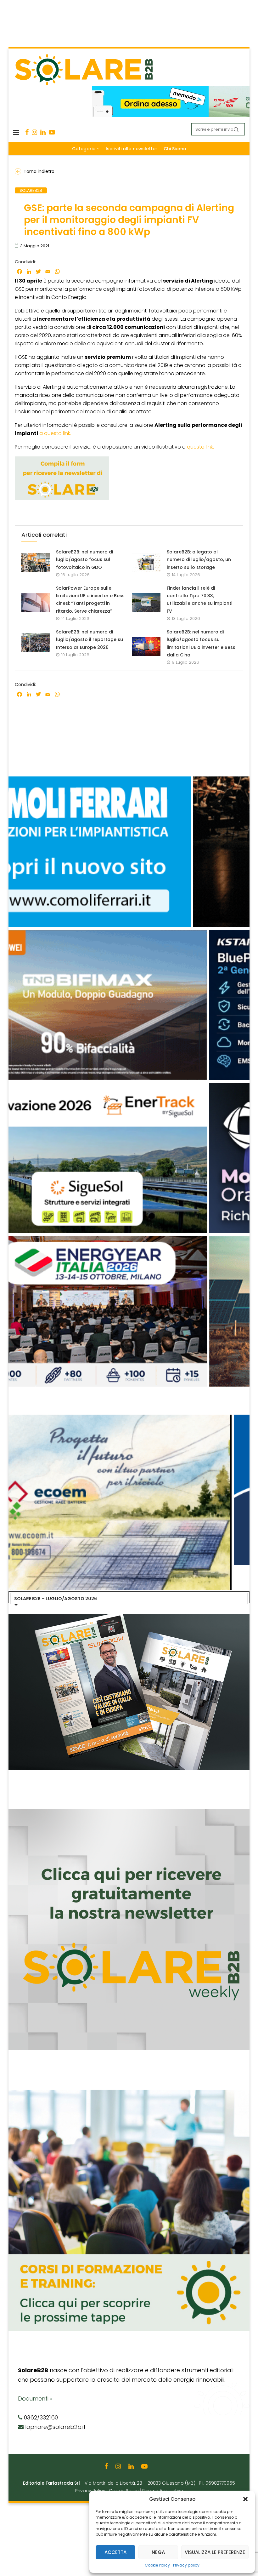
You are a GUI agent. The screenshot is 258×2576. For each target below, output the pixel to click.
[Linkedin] (43, 132)
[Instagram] (34, 132)
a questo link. (55, 433)
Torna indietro (39, 171)
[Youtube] (52, 132)
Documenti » (35, 2399)
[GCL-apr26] (128, 1086)
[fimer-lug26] (128, 780)
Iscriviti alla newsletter (132, 149)
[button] (245, 2499)
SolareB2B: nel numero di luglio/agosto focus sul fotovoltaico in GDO (84, 560)
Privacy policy (186, 2565)
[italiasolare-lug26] (128, 1418)
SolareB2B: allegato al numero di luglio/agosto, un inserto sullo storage (199, 560)
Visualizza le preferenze (215, 2552)
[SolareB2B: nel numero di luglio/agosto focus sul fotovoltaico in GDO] (36, 563)
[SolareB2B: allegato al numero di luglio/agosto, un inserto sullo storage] (146, 563)
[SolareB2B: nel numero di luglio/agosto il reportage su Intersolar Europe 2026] (36, 643)
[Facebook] (27, 132)
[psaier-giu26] (128, 1239)
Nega (158, 2552)
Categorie (84, 149)
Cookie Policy (157, 2565)
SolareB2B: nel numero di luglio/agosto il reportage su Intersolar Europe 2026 (90, 640)
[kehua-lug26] (171, 89)
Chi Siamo (175, 149)
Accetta (115, 2552)
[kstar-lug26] (128, 933)
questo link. (200, 447)
